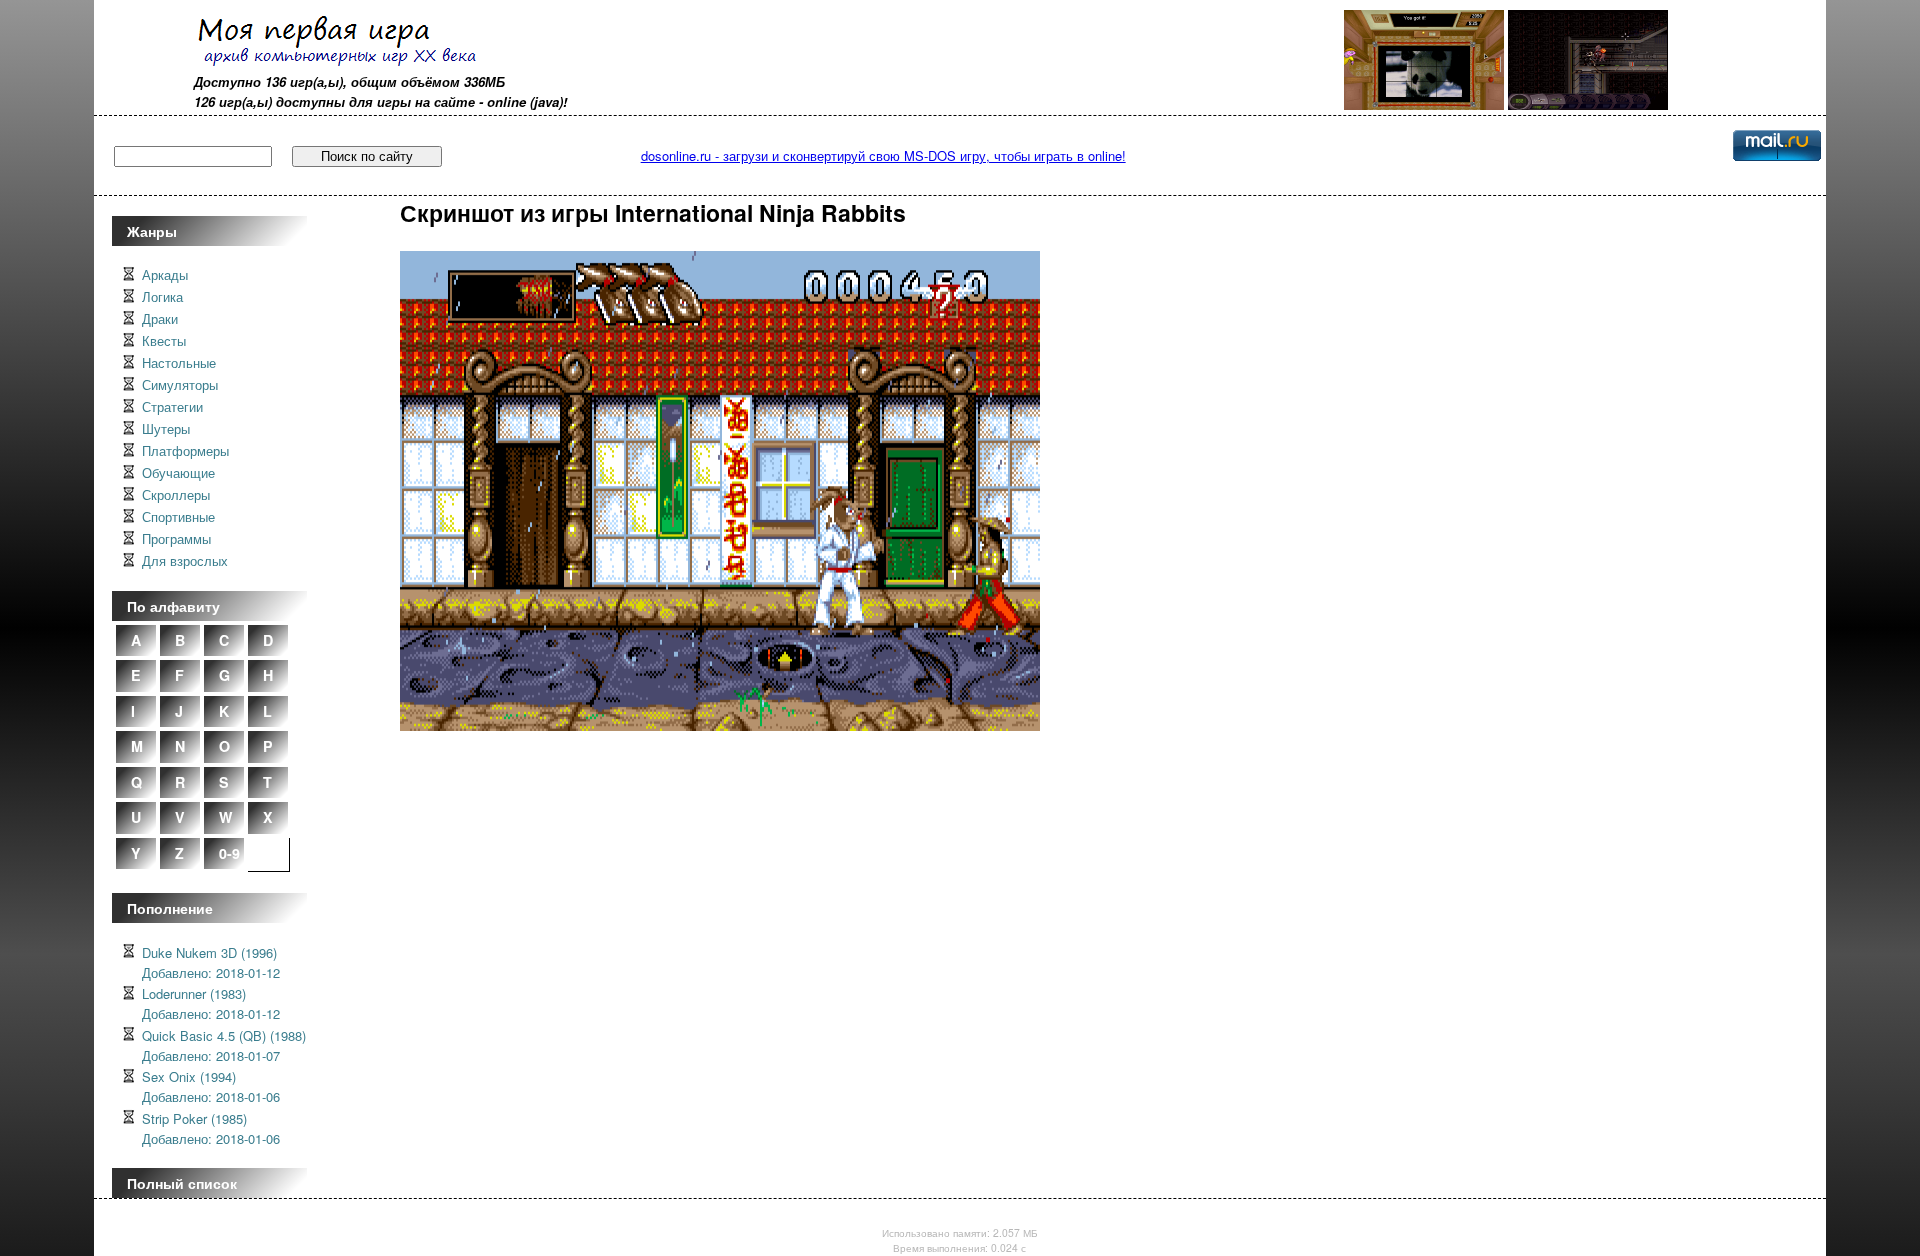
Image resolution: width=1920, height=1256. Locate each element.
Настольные (179, 362)
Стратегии (172, 406)
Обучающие (178, 472)
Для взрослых (185, 560)
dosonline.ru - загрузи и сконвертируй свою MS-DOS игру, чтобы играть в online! (883, 155)
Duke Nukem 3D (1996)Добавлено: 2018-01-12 (211, 962)
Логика (162, 296)
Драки (160, 318)
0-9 (229, 853)
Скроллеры (176, 494)
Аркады (165, 274)
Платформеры (185, 450)
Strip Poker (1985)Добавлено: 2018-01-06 (211, 1128)
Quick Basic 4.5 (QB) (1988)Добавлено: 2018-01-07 (224, 1045)
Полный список (182, 1183)
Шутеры (166, 428)
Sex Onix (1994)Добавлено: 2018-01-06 (211, 1086)
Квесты (164, 340)
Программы (176, 538)
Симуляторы (180, 384)
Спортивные (178, 516)
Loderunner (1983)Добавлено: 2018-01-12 (211, 1003)
